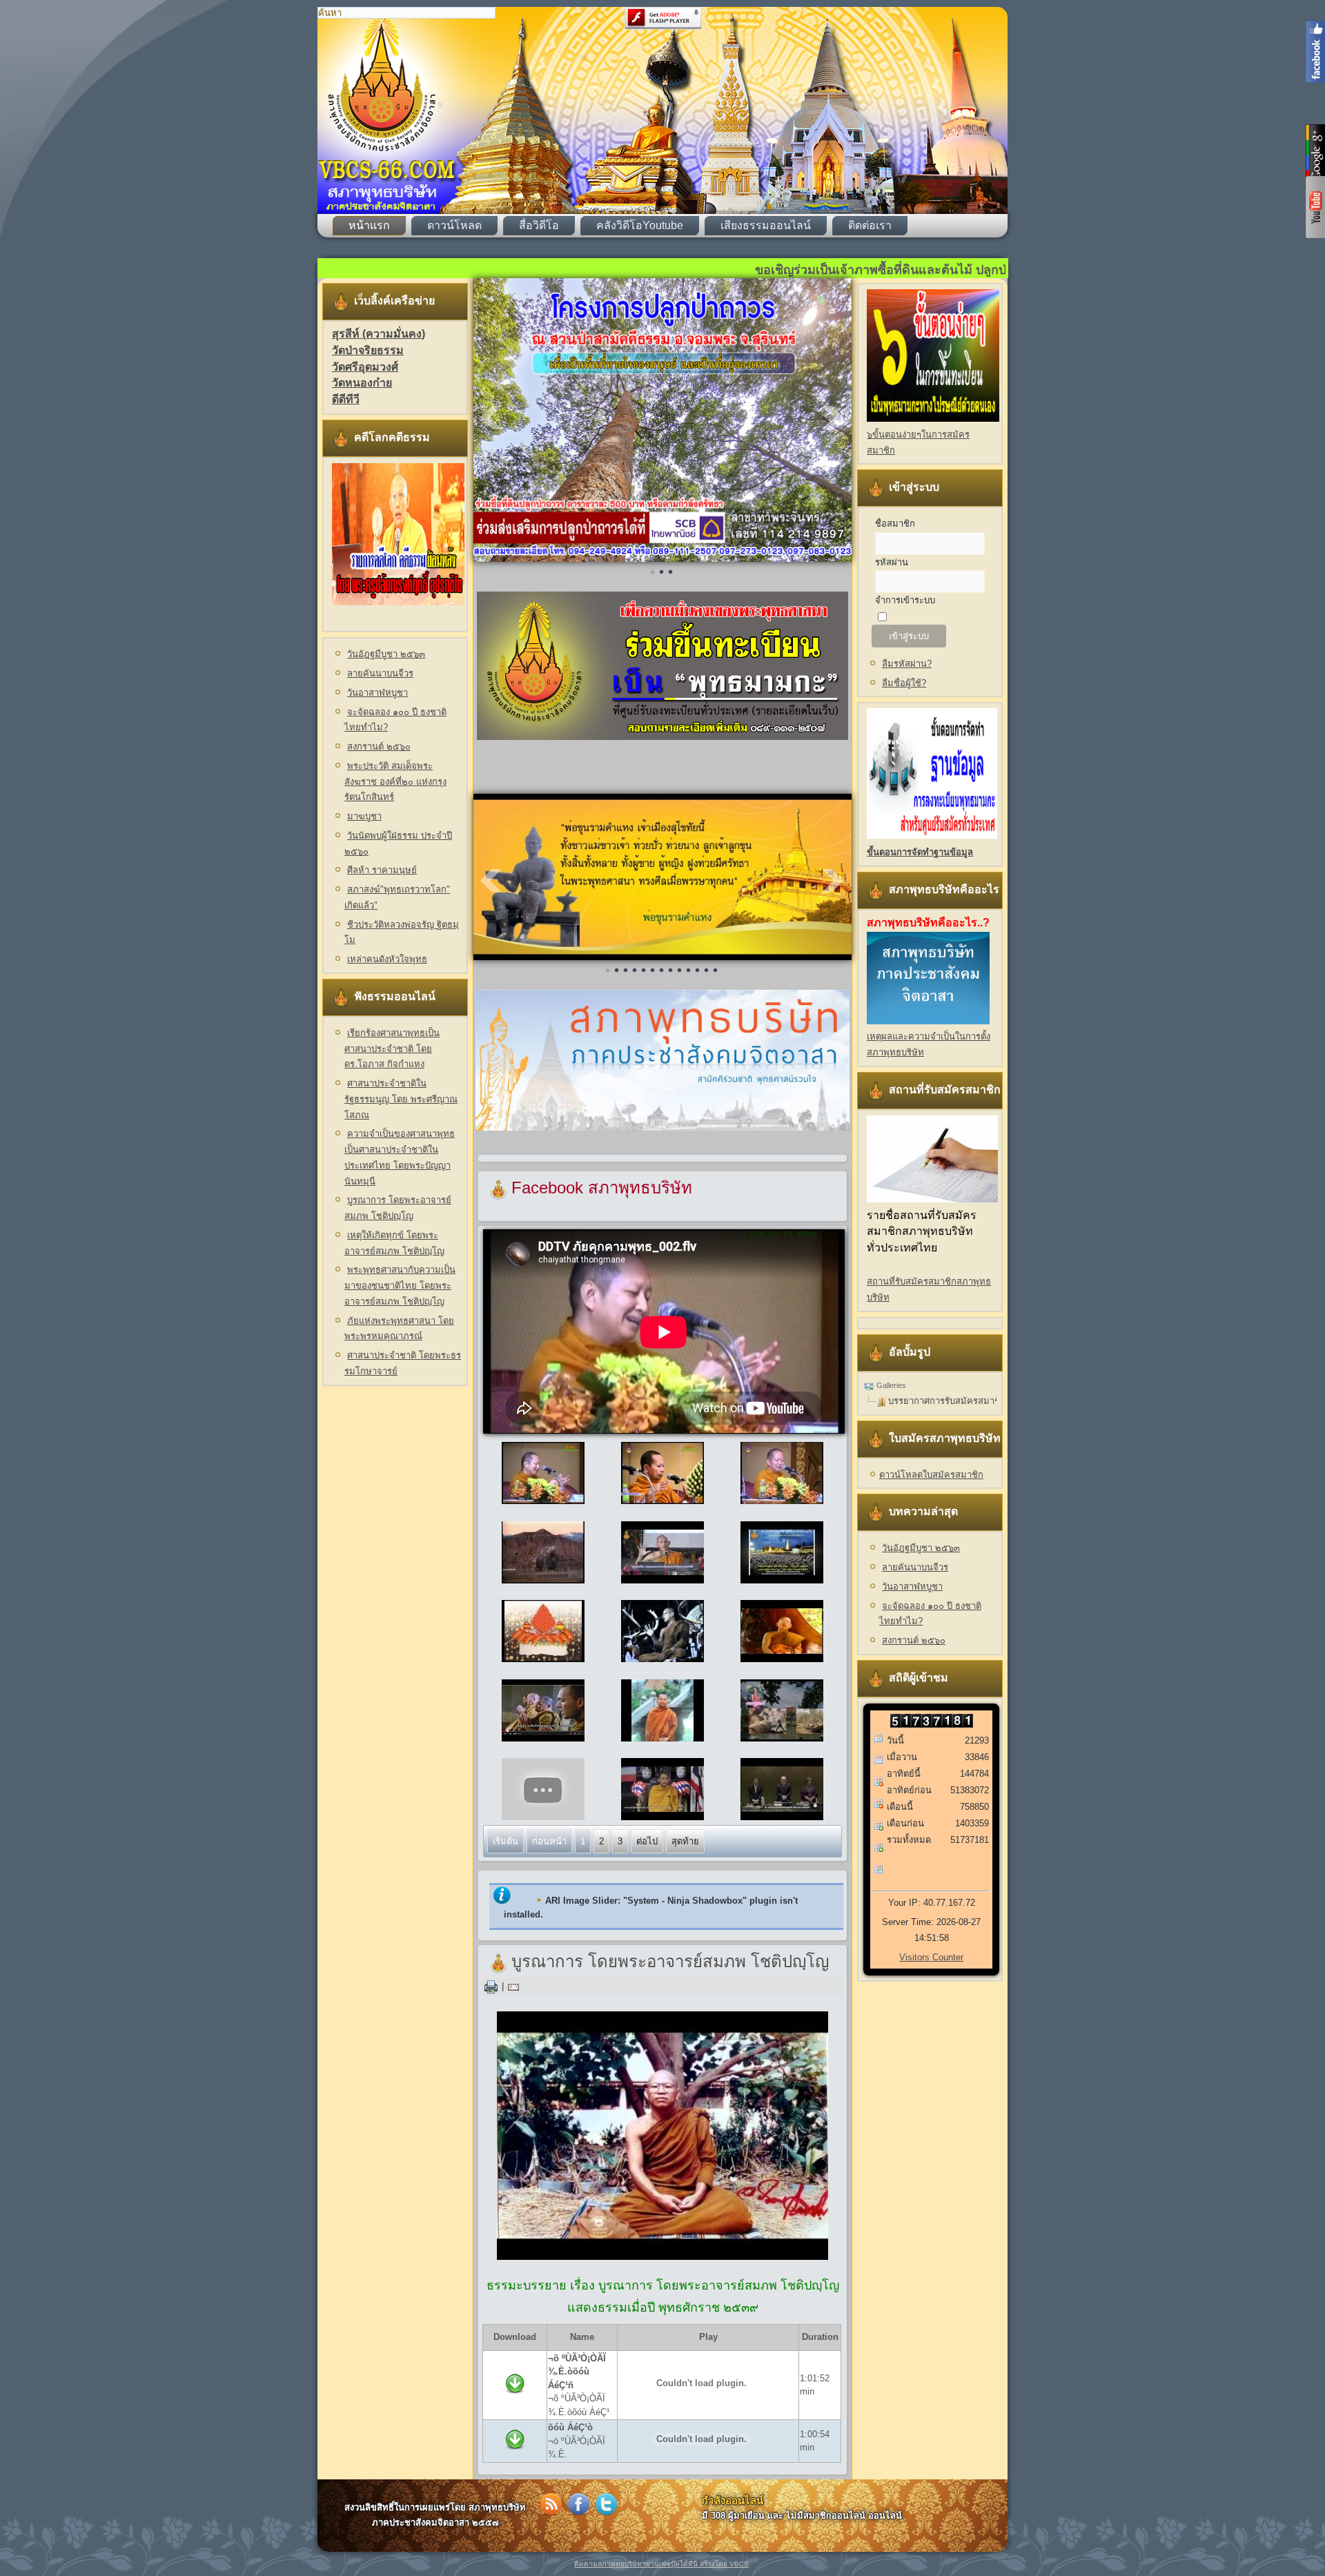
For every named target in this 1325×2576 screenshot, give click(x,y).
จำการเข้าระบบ (905, 600)
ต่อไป (647, 1841)
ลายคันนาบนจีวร (380, 673)
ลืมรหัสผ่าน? (907, 664)
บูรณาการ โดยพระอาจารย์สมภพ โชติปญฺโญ (670, 1962)
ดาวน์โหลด (454, 225)
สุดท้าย (685, 1841)
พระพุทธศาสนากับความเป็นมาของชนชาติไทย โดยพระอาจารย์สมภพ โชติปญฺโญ (400, 1286)
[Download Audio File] (515, 2398)
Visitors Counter (931, 1957)
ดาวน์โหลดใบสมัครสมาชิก (931, 1475)
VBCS (739, 2564)
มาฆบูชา (364, 816)
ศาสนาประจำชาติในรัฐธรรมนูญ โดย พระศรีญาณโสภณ (401, 1099)
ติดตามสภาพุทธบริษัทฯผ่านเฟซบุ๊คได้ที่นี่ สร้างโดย (652, 2564)
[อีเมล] (513, 1986)
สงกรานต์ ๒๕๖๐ (379, 747)
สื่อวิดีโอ (539, 225)
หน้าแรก (369, 225)
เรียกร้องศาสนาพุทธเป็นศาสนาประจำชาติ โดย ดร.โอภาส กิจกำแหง (392, 1049)
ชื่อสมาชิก (895, 524)
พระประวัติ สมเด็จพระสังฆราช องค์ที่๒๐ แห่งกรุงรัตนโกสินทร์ (395, 782)
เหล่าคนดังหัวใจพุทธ (387, 959)
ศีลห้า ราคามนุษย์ (382, 870)
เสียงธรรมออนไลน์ (766, 225)
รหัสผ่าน (892, 562)
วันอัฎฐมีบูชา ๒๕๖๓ (386, 654)
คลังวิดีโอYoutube (640, 225)
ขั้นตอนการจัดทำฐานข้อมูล (920, 852)
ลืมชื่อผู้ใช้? (904, 683)
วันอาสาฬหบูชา (377, 693)
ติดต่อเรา (870, 225)
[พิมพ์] (491, 1986)
